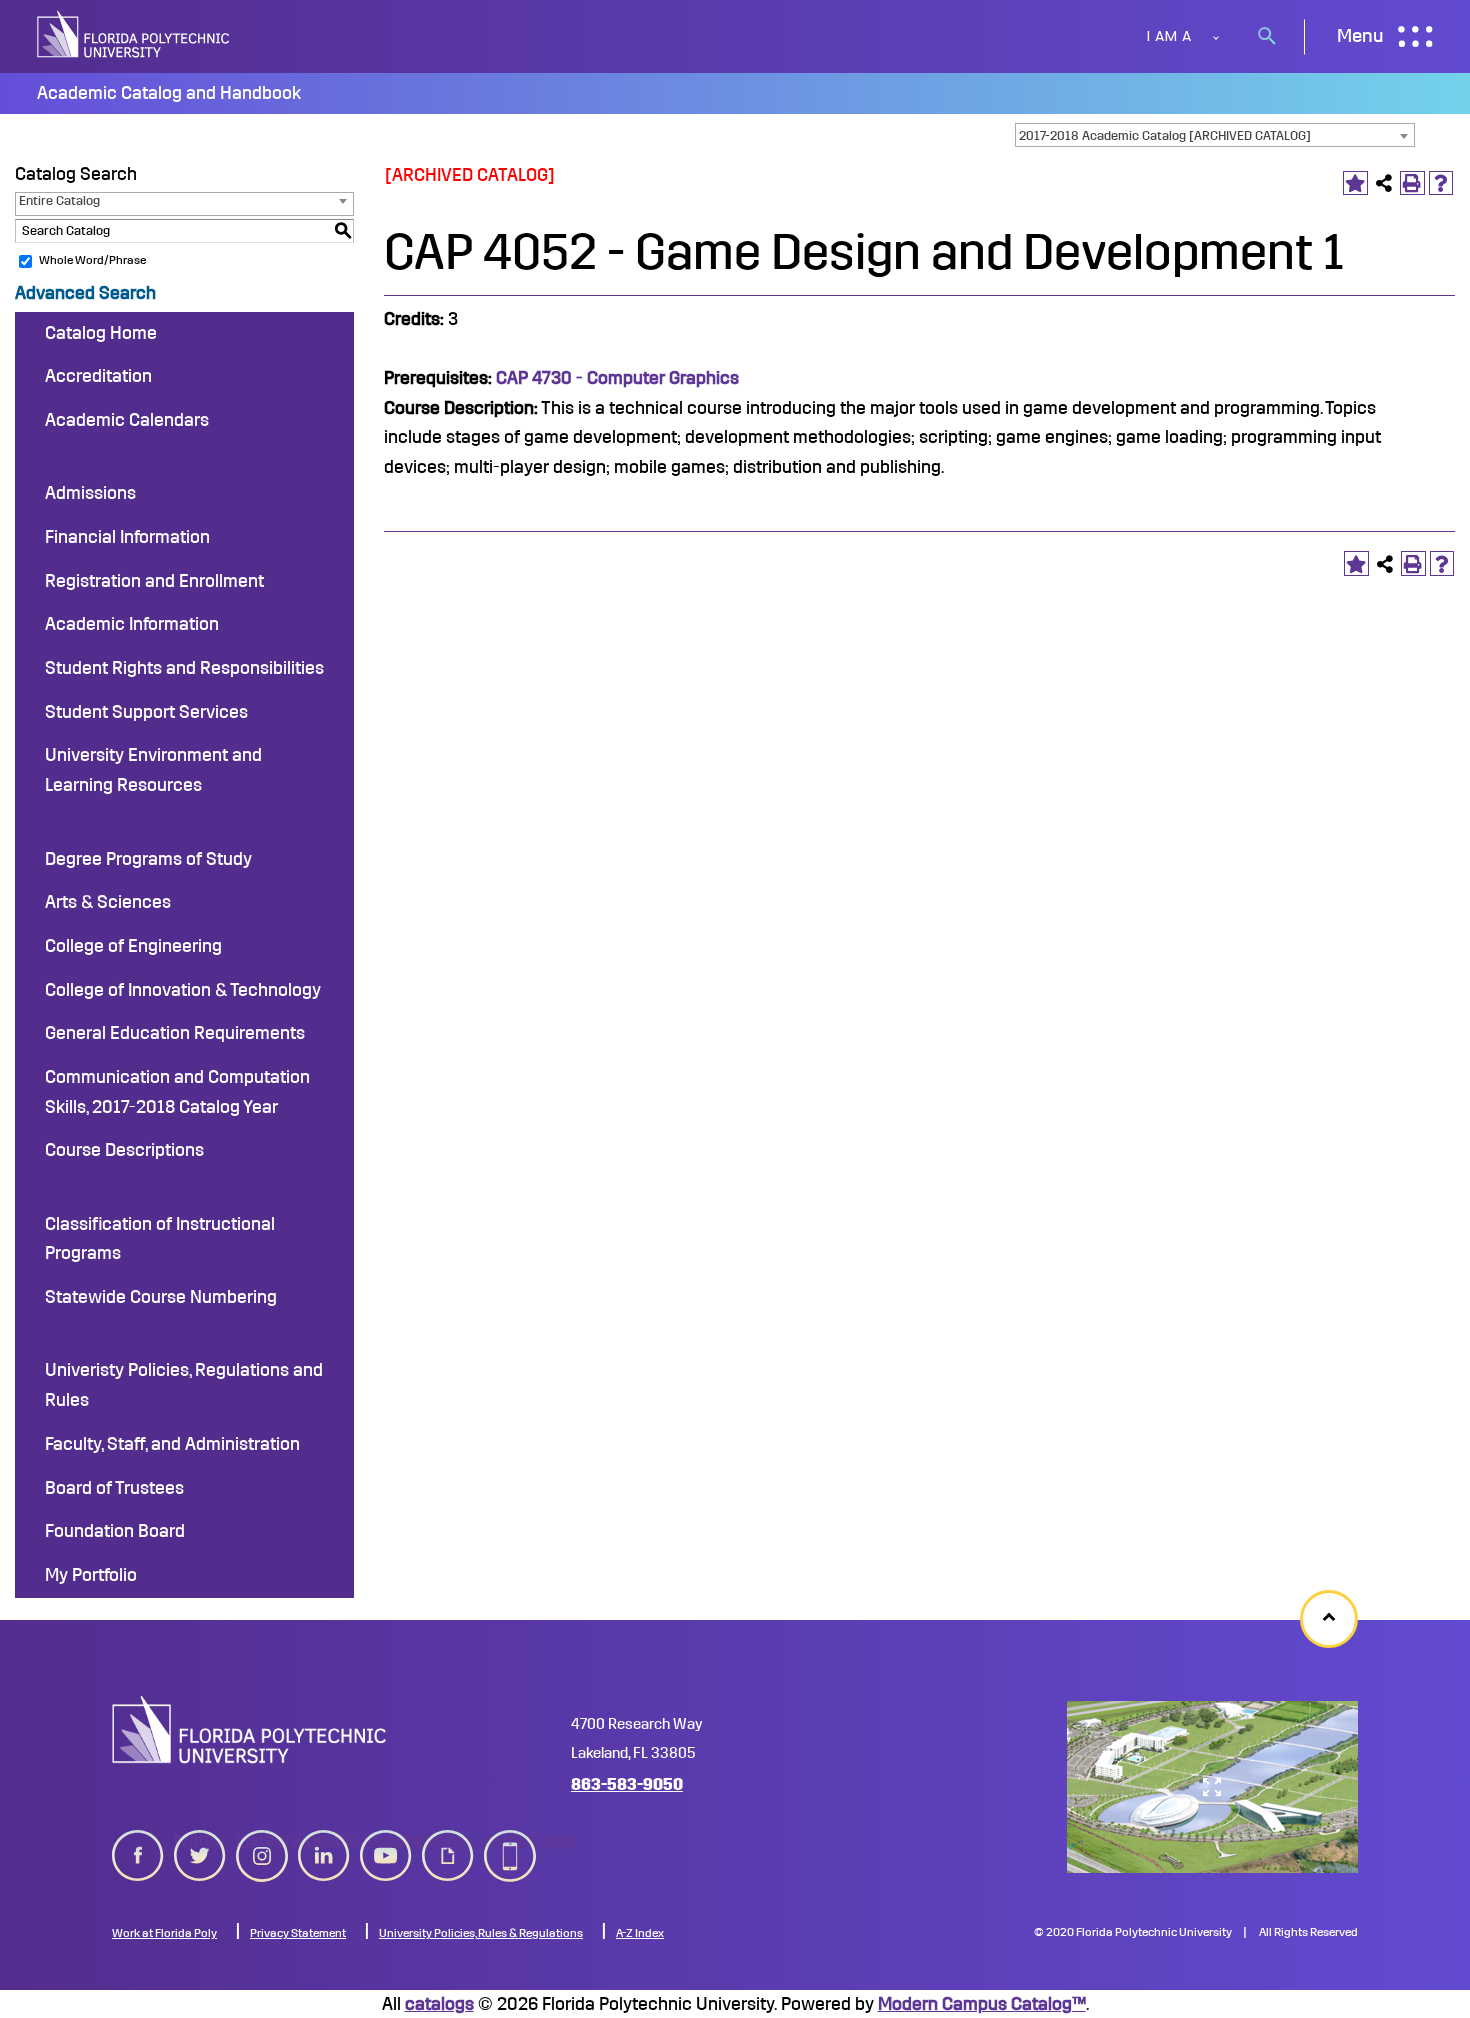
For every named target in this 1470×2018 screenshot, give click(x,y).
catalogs (439, 2004)
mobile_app (510, 1840)
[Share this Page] (1384, 183)
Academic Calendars (127, 420)
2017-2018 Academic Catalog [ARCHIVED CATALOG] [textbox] (1165, 135)
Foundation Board (115, 1531)
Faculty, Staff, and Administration (172, 1444)
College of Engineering (133, 946)
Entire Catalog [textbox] (59, 200)
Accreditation (98, 376)
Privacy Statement (298, 1933)
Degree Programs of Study (148, 859)
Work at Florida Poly (164, 1933)
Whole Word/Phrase (92, 260)
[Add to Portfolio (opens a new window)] (1355, 183)
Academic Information (132, 624)
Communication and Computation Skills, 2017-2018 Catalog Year (177, 1092)
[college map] (1212, 1787)
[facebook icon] (138, 1852)
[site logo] (135, 36)
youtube (386, 1840)
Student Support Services (146, 712)
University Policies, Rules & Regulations (481, 1933)
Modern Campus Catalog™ (982, 2004)
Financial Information (127, 537)
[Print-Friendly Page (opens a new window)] (1412, 183)
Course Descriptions (124, 1150)
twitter (200, 1840)
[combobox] (1215, 135)
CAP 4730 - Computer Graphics (617, 378)
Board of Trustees (114, 1488)
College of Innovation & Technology (183, 990)
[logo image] (249, 1729)
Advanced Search (85, 293)
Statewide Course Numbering (161, 1297)
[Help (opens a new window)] (1441, 183)
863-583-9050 (627, 1784)
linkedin (324, 1840)
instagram (262, 1840)
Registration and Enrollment (154, 581)
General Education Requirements (175, 1033)
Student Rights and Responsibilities (184, 668)
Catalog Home (101, 333)
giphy (443, 1840)
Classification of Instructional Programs (160, 1239)
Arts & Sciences (108, 902)
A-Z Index (640, 1933)
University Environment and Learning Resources (153, 770)
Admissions (90, 493)
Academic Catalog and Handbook (169, 93)
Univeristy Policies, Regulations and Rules (184, 1385)
